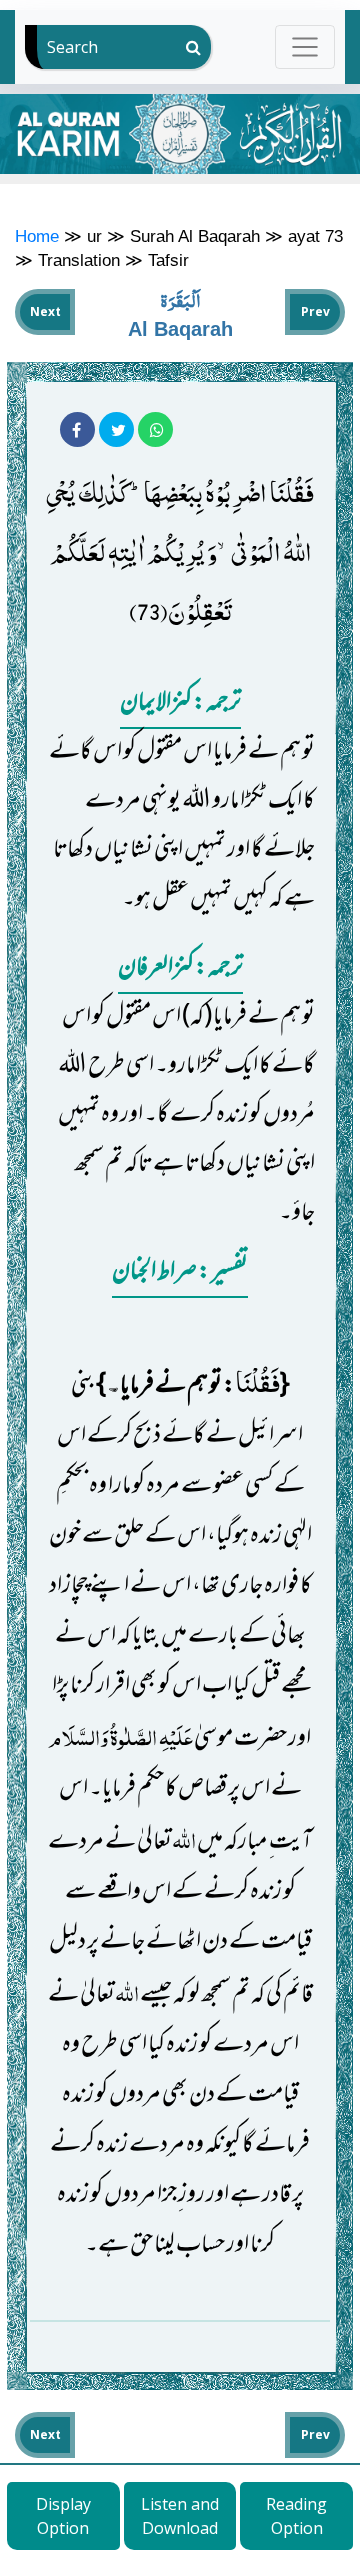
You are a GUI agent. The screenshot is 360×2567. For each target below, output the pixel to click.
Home (37, 236)
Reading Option (296, 2516)
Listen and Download (180, 2516)
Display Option (63, 2516)
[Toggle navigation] (305, 46)
